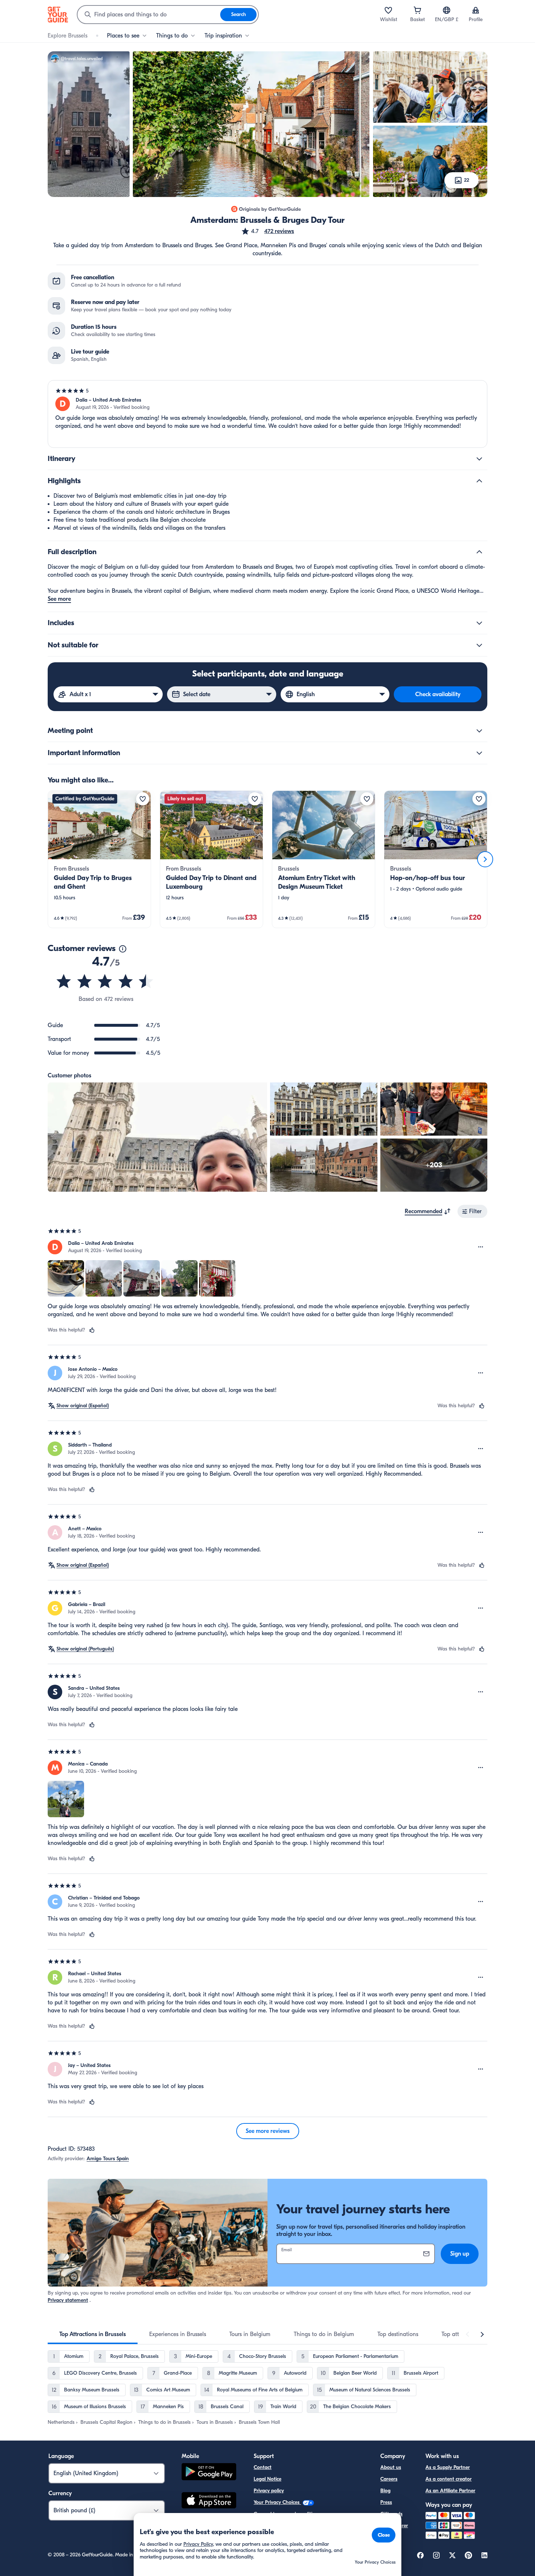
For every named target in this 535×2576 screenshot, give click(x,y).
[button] (267, 231)
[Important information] (479, 753)
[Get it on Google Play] (209, 2473)
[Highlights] (479, 481)
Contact (263, 2467)
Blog (385, 2491)
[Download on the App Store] (209, 2501)
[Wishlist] (388, 10)
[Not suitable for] (479, 645)
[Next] (485, 859)
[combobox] (149, 15)
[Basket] (417, 10)
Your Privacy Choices (277, 2502)
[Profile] (476, 10)
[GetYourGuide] (58, 15)
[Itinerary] (479, 459)
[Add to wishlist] (143, 799)
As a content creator (449, 2479)
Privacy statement (68, 2300)
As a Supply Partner (448, 2467)
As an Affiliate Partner (450, 2491)
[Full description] (479, 552)
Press (386, 2502)
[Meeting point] (479, 731)
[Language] (447, 10)
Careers (389, 2479)
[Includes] (479, 623)
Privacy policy (269, 2491)
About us (391, 2467)
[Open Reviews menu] (481, 1247)
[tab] (93, 2334)
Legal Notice (267, 2479)
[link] (99, 859)
